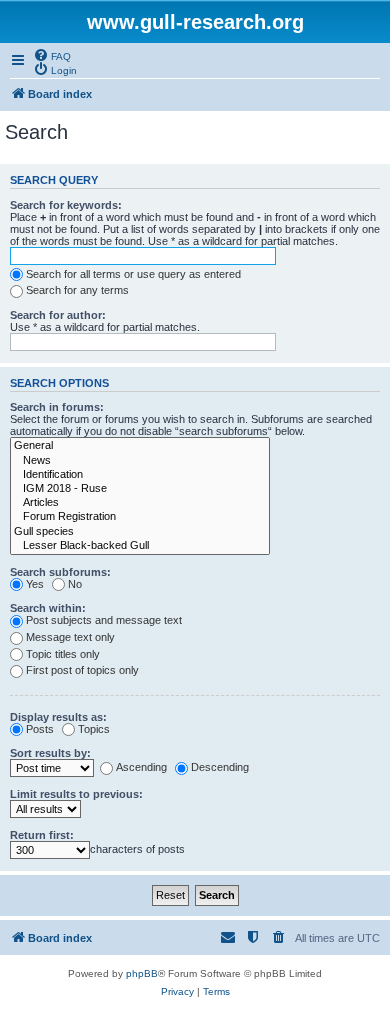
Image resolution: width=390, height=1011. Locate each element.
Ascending (141, 767)
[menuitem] (52, 55)
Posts (40, 729)
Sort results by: (50, 753)
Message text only (70, 637)
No (75, 584)
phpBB (142, 973)
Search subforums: (60, 572)
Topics (94, 729)
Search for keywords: (66, 205)
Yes (35, 584)
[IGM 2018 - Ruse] (140, 489)
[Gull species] (140, 532)
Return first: (42, 835)
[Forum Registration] (140, 517)
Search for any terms (77, 290)
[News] (140, 461)
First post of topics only (82, 670)
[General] (140, 446)
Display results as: (58, 717)
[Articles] (140, 503)
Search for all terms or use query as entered (133, 274)
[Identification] (140, 475)
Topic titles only (63, 654)
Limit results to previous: (76, 794)
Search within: (48, 608)
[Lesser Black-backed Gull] (140, 546)
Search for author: (58, 315)
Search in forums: (57, 407)
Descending (220, 767)
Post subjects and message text (104, 620)
